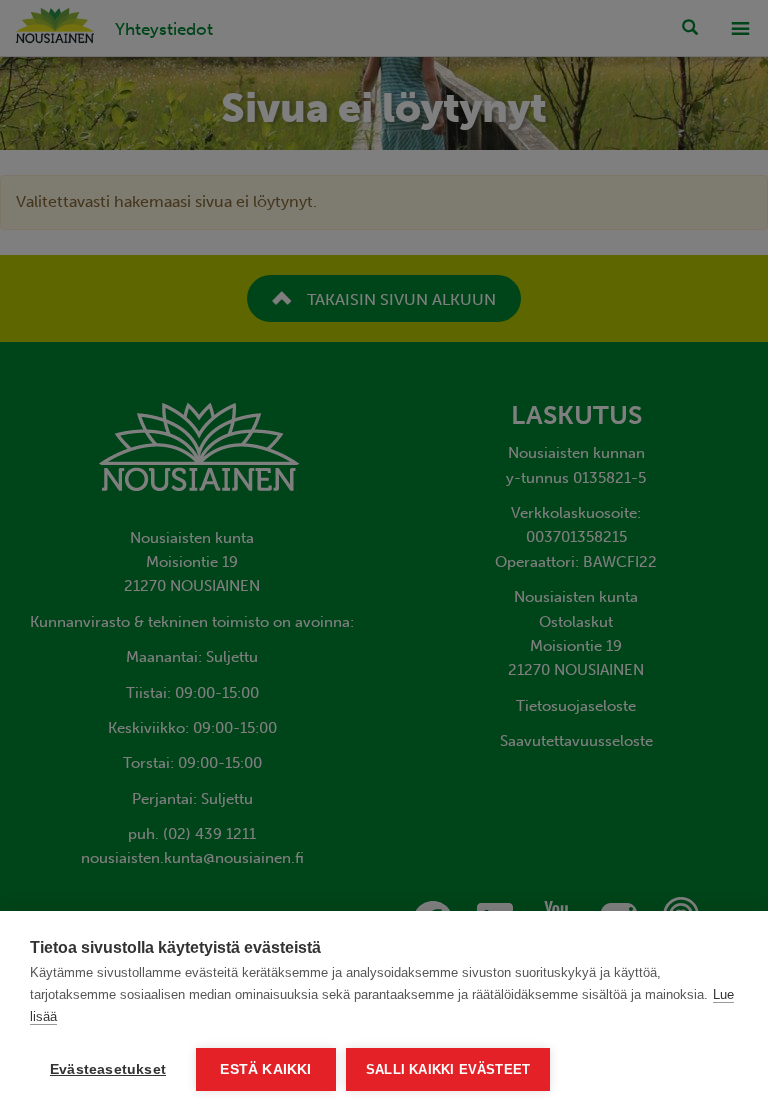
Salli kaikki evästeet (448, 1069)
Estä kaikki (265, 1069)
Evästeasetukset (108, 1069)
